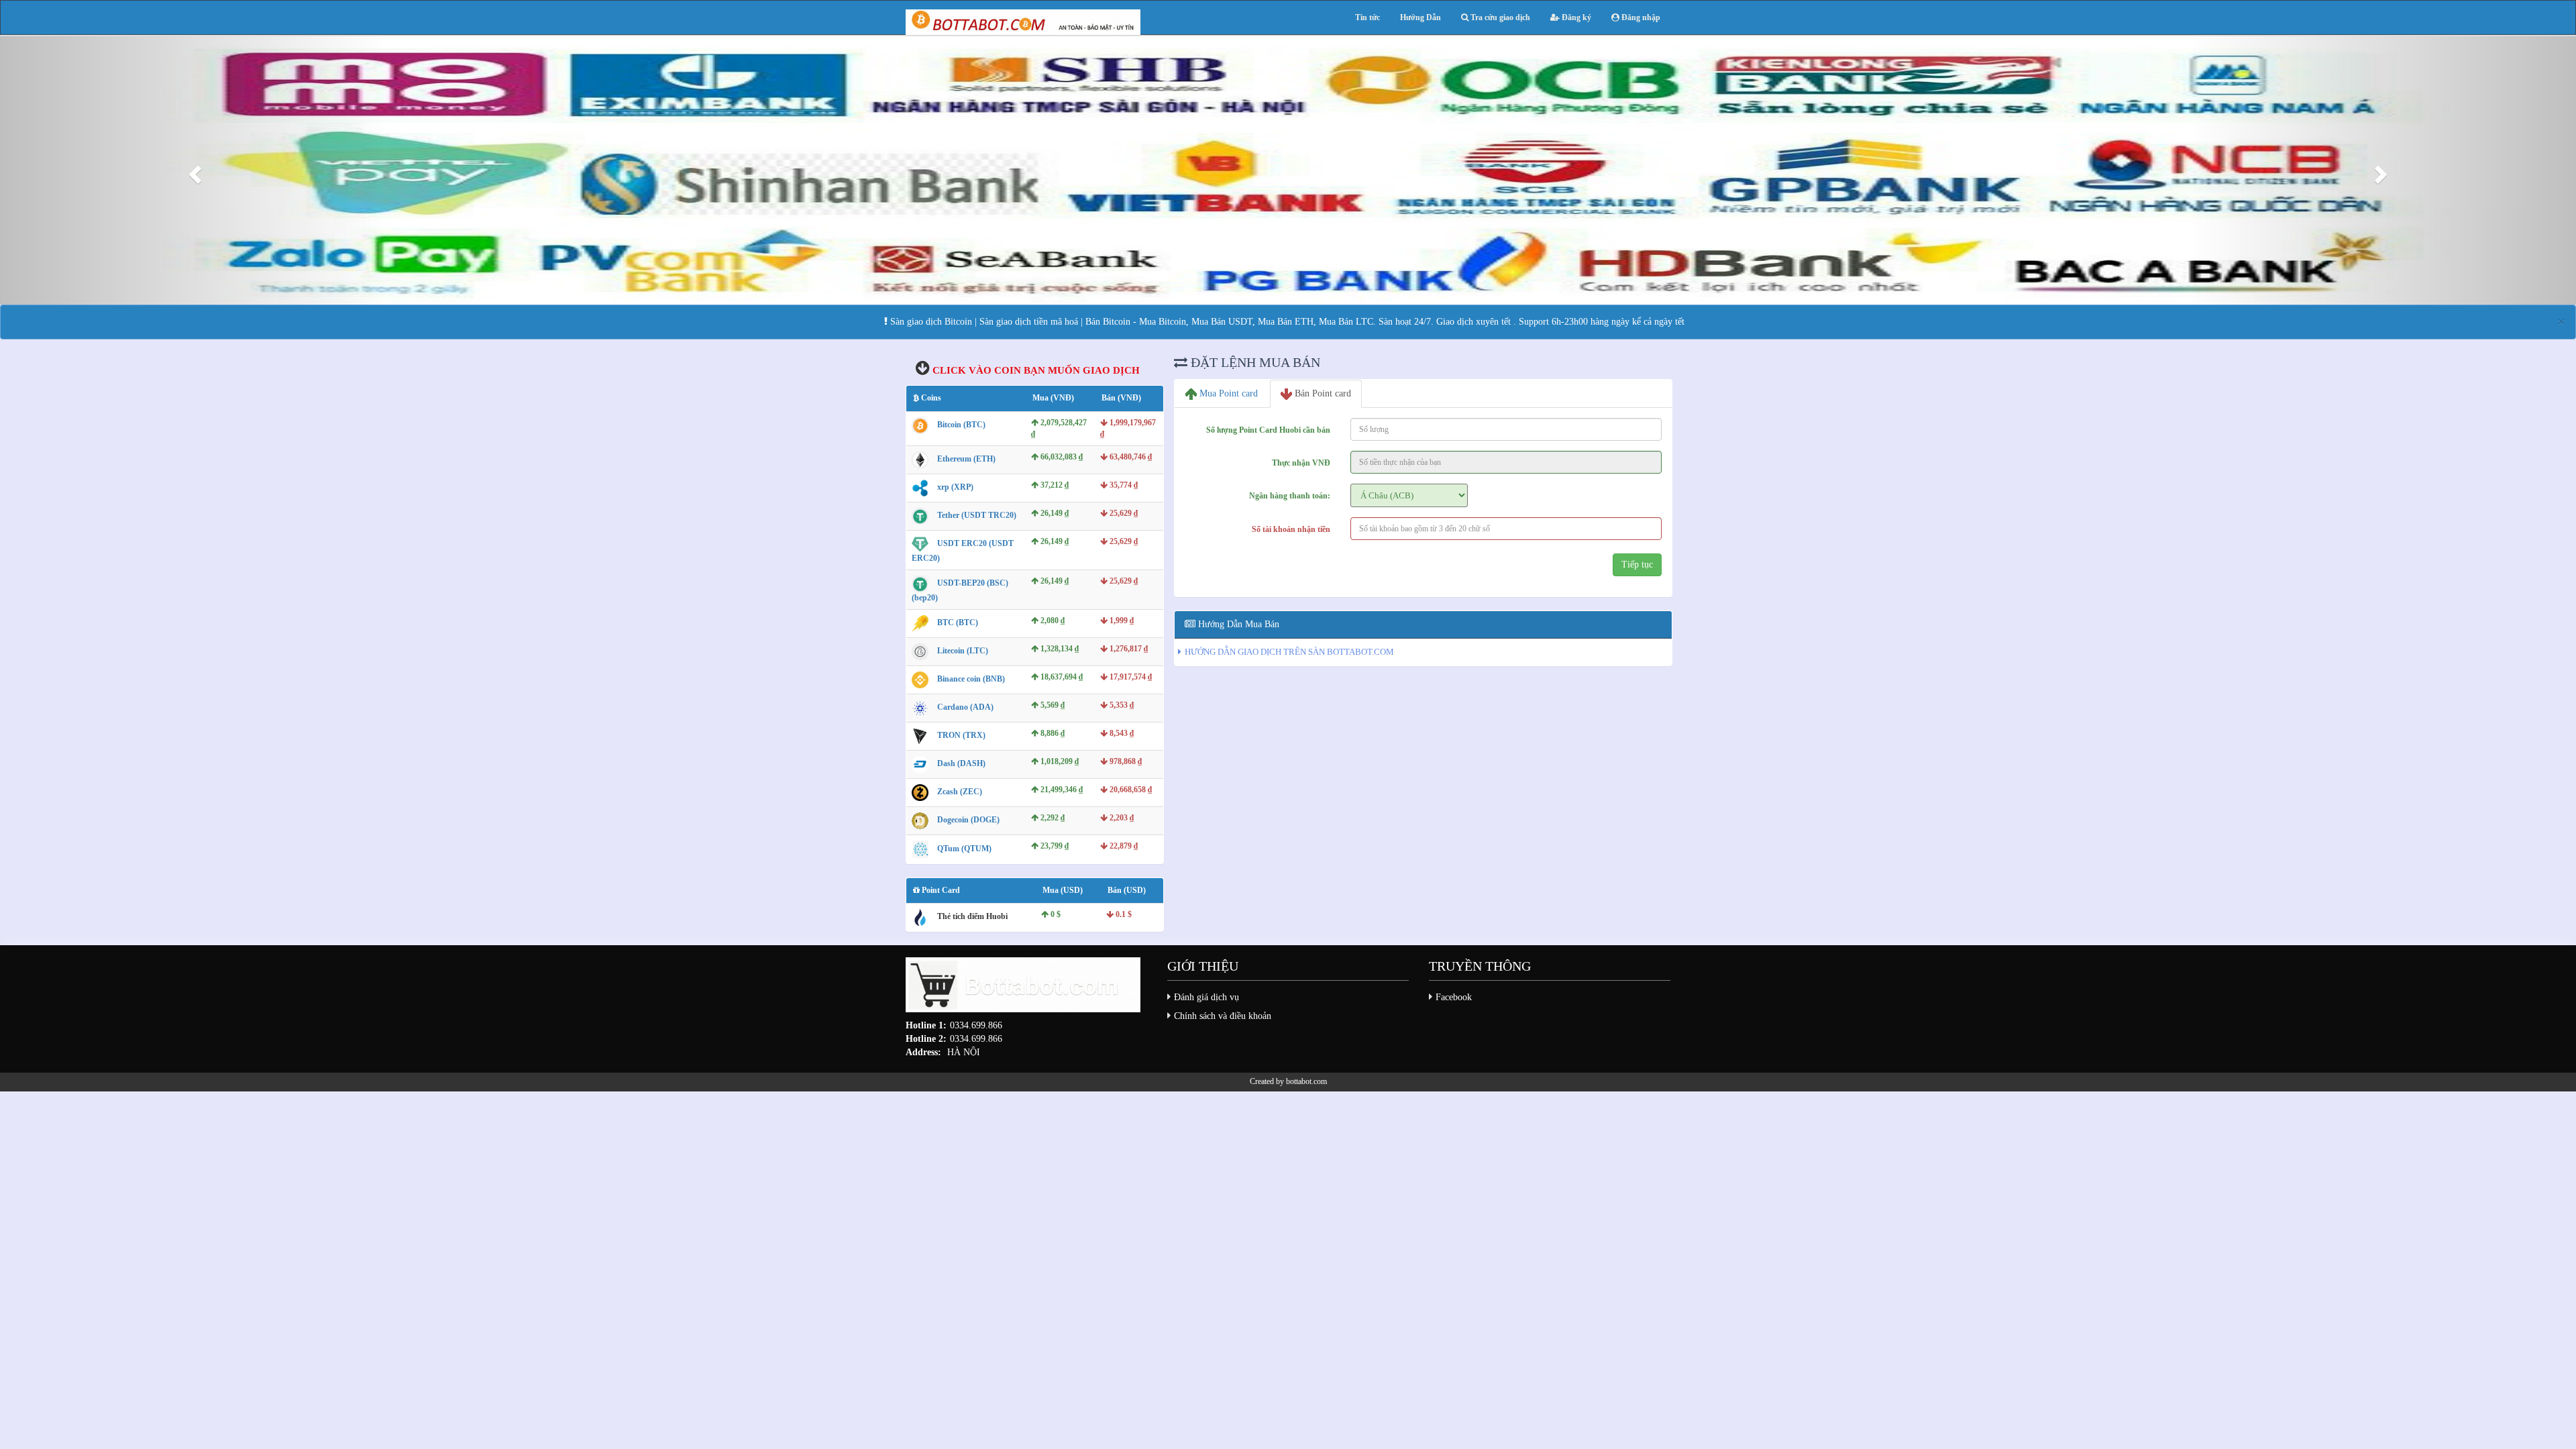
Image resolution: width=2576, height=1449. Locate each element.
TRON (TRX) (961, 735)
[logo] (1023, 988)
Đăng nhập (1640, 17)
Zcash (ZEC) (960, 792)
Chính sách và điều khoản (1223, 1016)
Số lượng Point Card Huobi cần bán (1268, 430)
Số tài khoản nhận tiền (1291, 529)
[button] (193, 170)
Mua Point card (1227, 393)
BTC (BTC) (958, 623)
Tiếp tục (1637, 565)
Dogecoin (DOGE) (968, 820)
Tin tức (1367, 17)
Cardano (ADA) (965, 707)
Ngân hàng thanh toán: (1290, 496)
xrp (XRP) (955, 487)
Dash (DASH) (961, 763)
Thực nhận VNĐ (1301, 463)
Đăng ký (1575, 17)
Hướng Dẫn (1420, 17)
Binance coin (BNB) (971, 679)
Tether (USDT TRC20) (977, 515)
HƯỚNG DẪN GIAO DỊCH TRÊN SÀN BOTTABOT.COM (1289, 652)
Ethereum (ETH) (966, 459)
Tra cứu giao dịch (1499, 17)
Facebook (1454, 997)
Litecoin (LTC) (963, 651)
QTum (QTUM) (964, 849)
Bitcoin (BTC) (961, 425)
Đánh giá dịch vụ (1206, 997)
